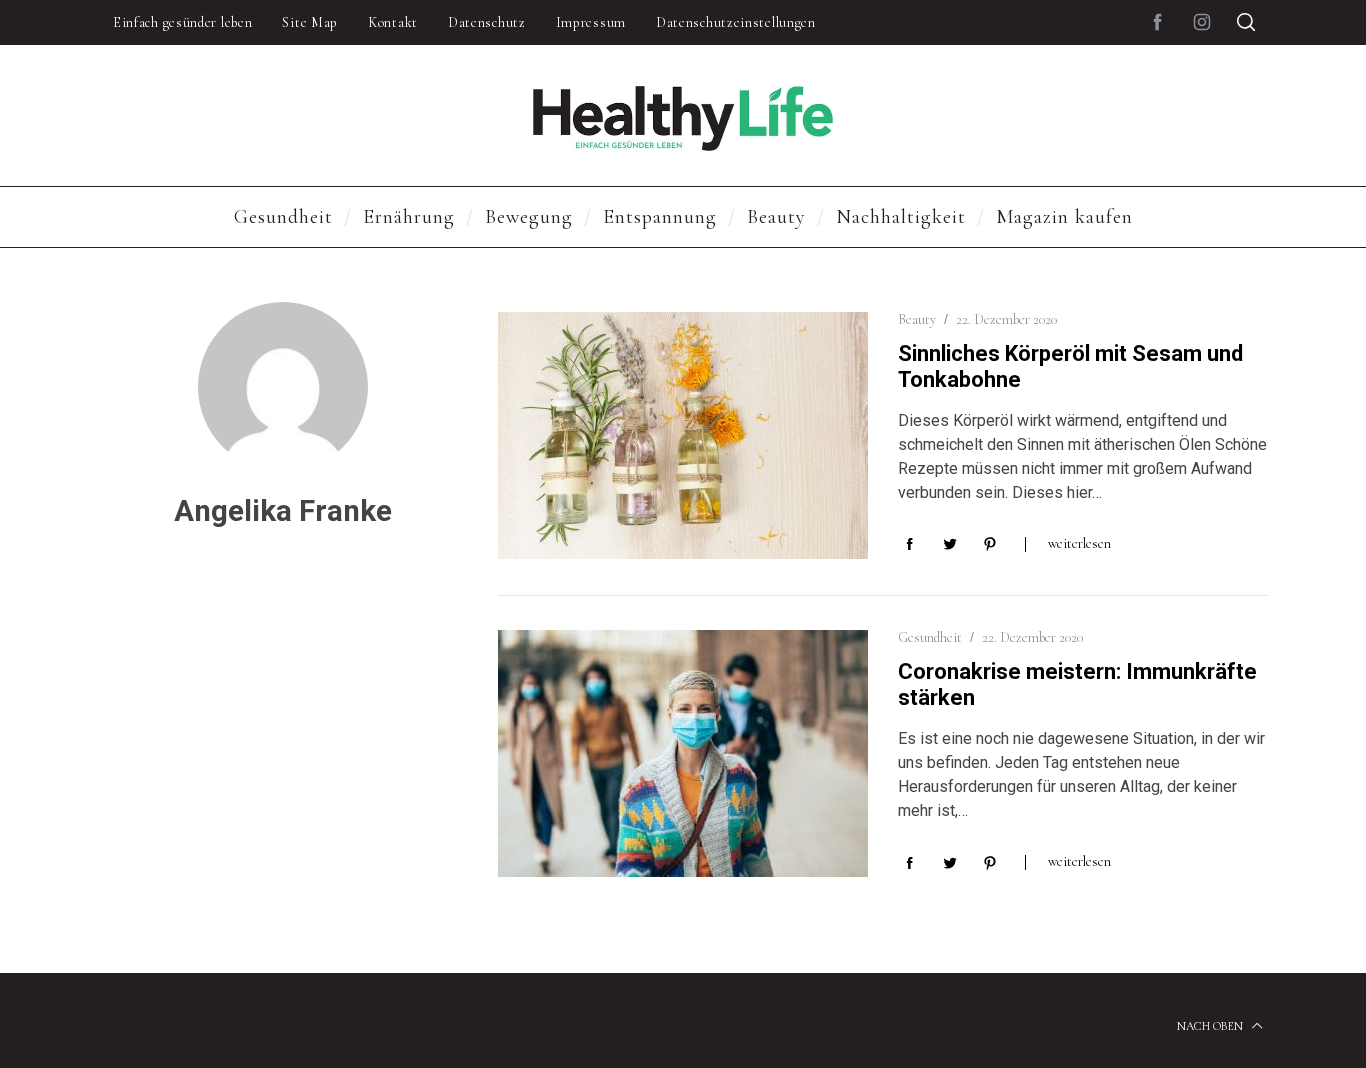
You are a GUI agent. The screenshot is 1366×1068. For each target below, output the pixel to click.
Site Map (310, 22)
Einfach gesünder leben (182, 22)
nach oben (1211, 1026)
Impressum (591, 22)
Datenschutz (487, 22)
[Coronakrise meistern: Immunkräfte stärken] (683, 753)
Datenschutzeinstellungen (736, 22)
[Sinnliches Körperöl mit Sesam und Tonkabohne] (683, 435)
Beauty (917, 319)
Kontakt (393, 22)
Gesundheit (930, 637)
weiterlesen (1079, 543)
